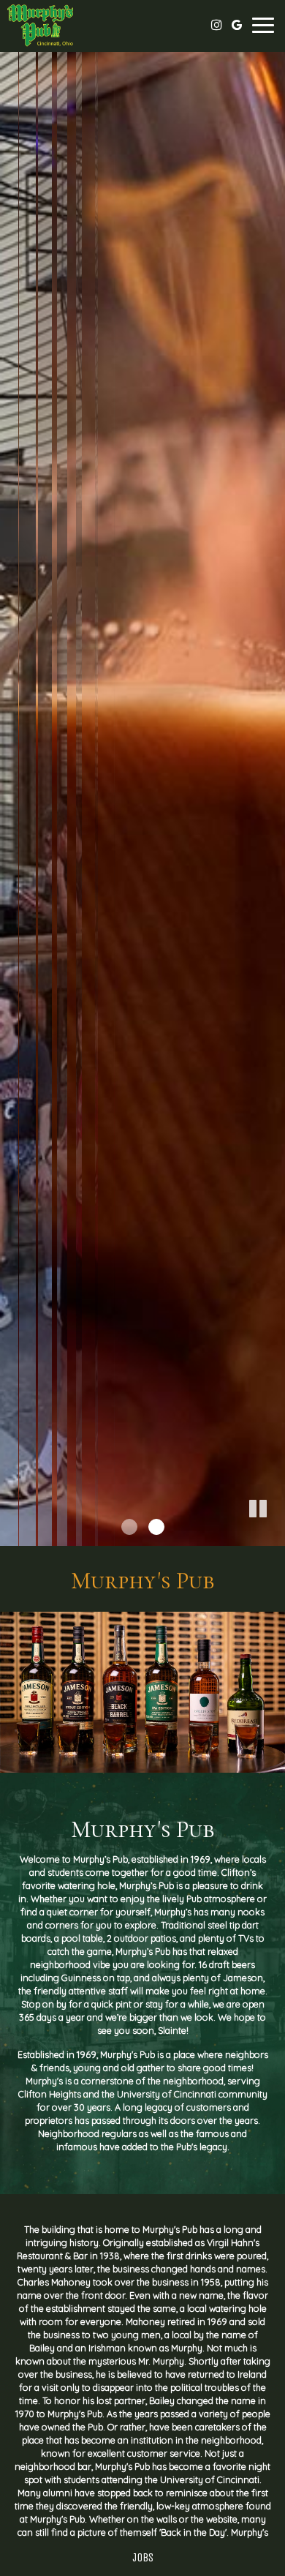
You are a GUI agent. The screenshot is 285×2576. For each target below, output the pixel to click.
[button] (274, 1535)
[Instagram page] (216, 25)
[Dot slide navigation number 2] (156, 1527)
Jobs (143, 2557)
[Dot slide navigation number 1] (129, 1527)
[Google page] (237, 25)
